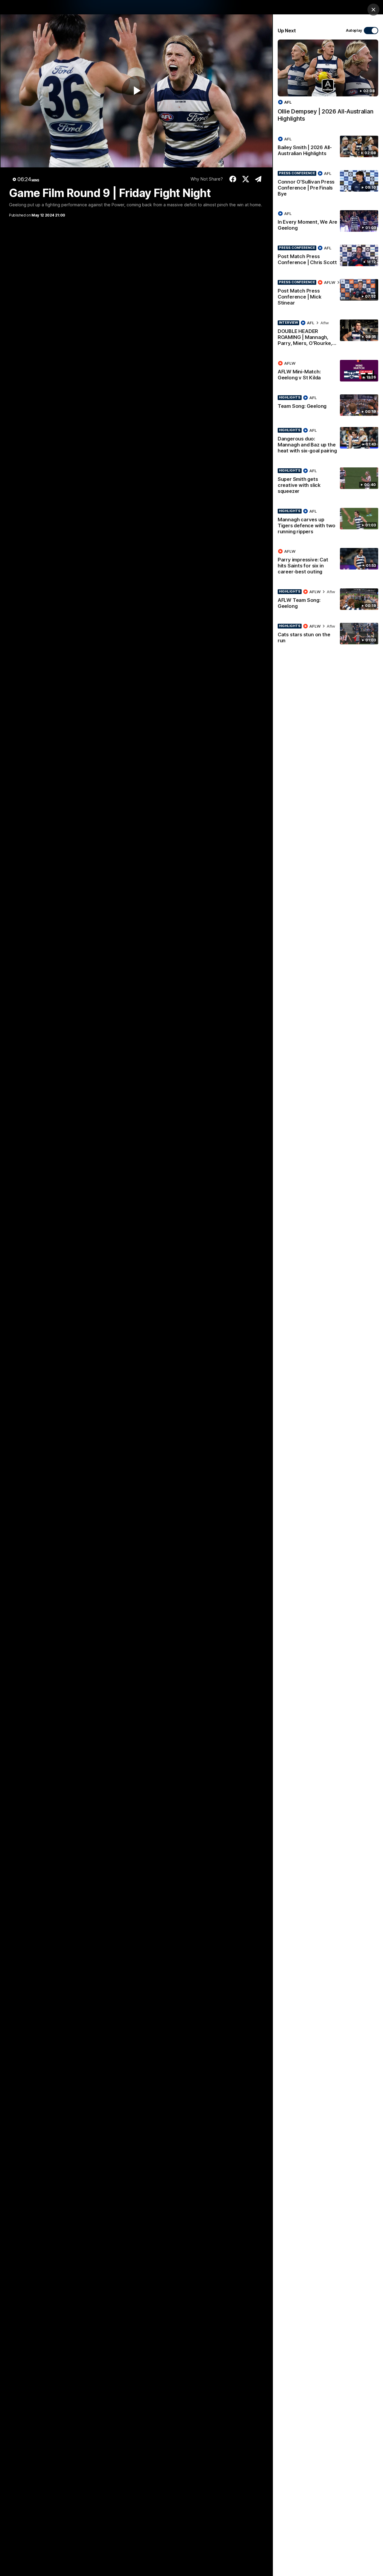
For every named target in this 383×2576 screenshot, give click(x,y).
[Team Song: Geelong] (328, 405)
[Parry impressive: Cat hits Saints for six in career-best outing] (328, 563)
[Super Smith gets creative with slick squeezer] (328, 482)
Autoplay (354, 30)
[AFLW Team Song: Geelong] (328, 600)
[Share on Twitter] (246, 179)
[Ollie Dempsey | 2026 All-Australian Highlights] (328, 84)
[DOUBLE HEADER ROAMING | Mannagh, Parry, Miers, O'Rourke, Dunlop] (328, 334)
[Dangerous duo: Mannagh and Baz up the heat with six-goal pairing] (328, 442)
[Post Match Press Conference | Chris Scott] (328, 256)
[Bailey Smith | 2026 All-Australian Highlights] (328, 147)
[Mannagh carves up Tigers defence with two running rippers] (328, 523)
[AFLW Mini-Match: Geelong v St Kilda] (328, 372)
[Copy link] (258, 179)
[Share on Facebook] (233, 179)
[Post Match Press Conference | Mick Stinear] (328, 294)
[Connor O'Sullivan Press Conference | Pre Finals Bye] (328, 185)
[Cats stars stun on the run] (328, 634)
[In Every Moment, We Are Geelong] (328, 222)
